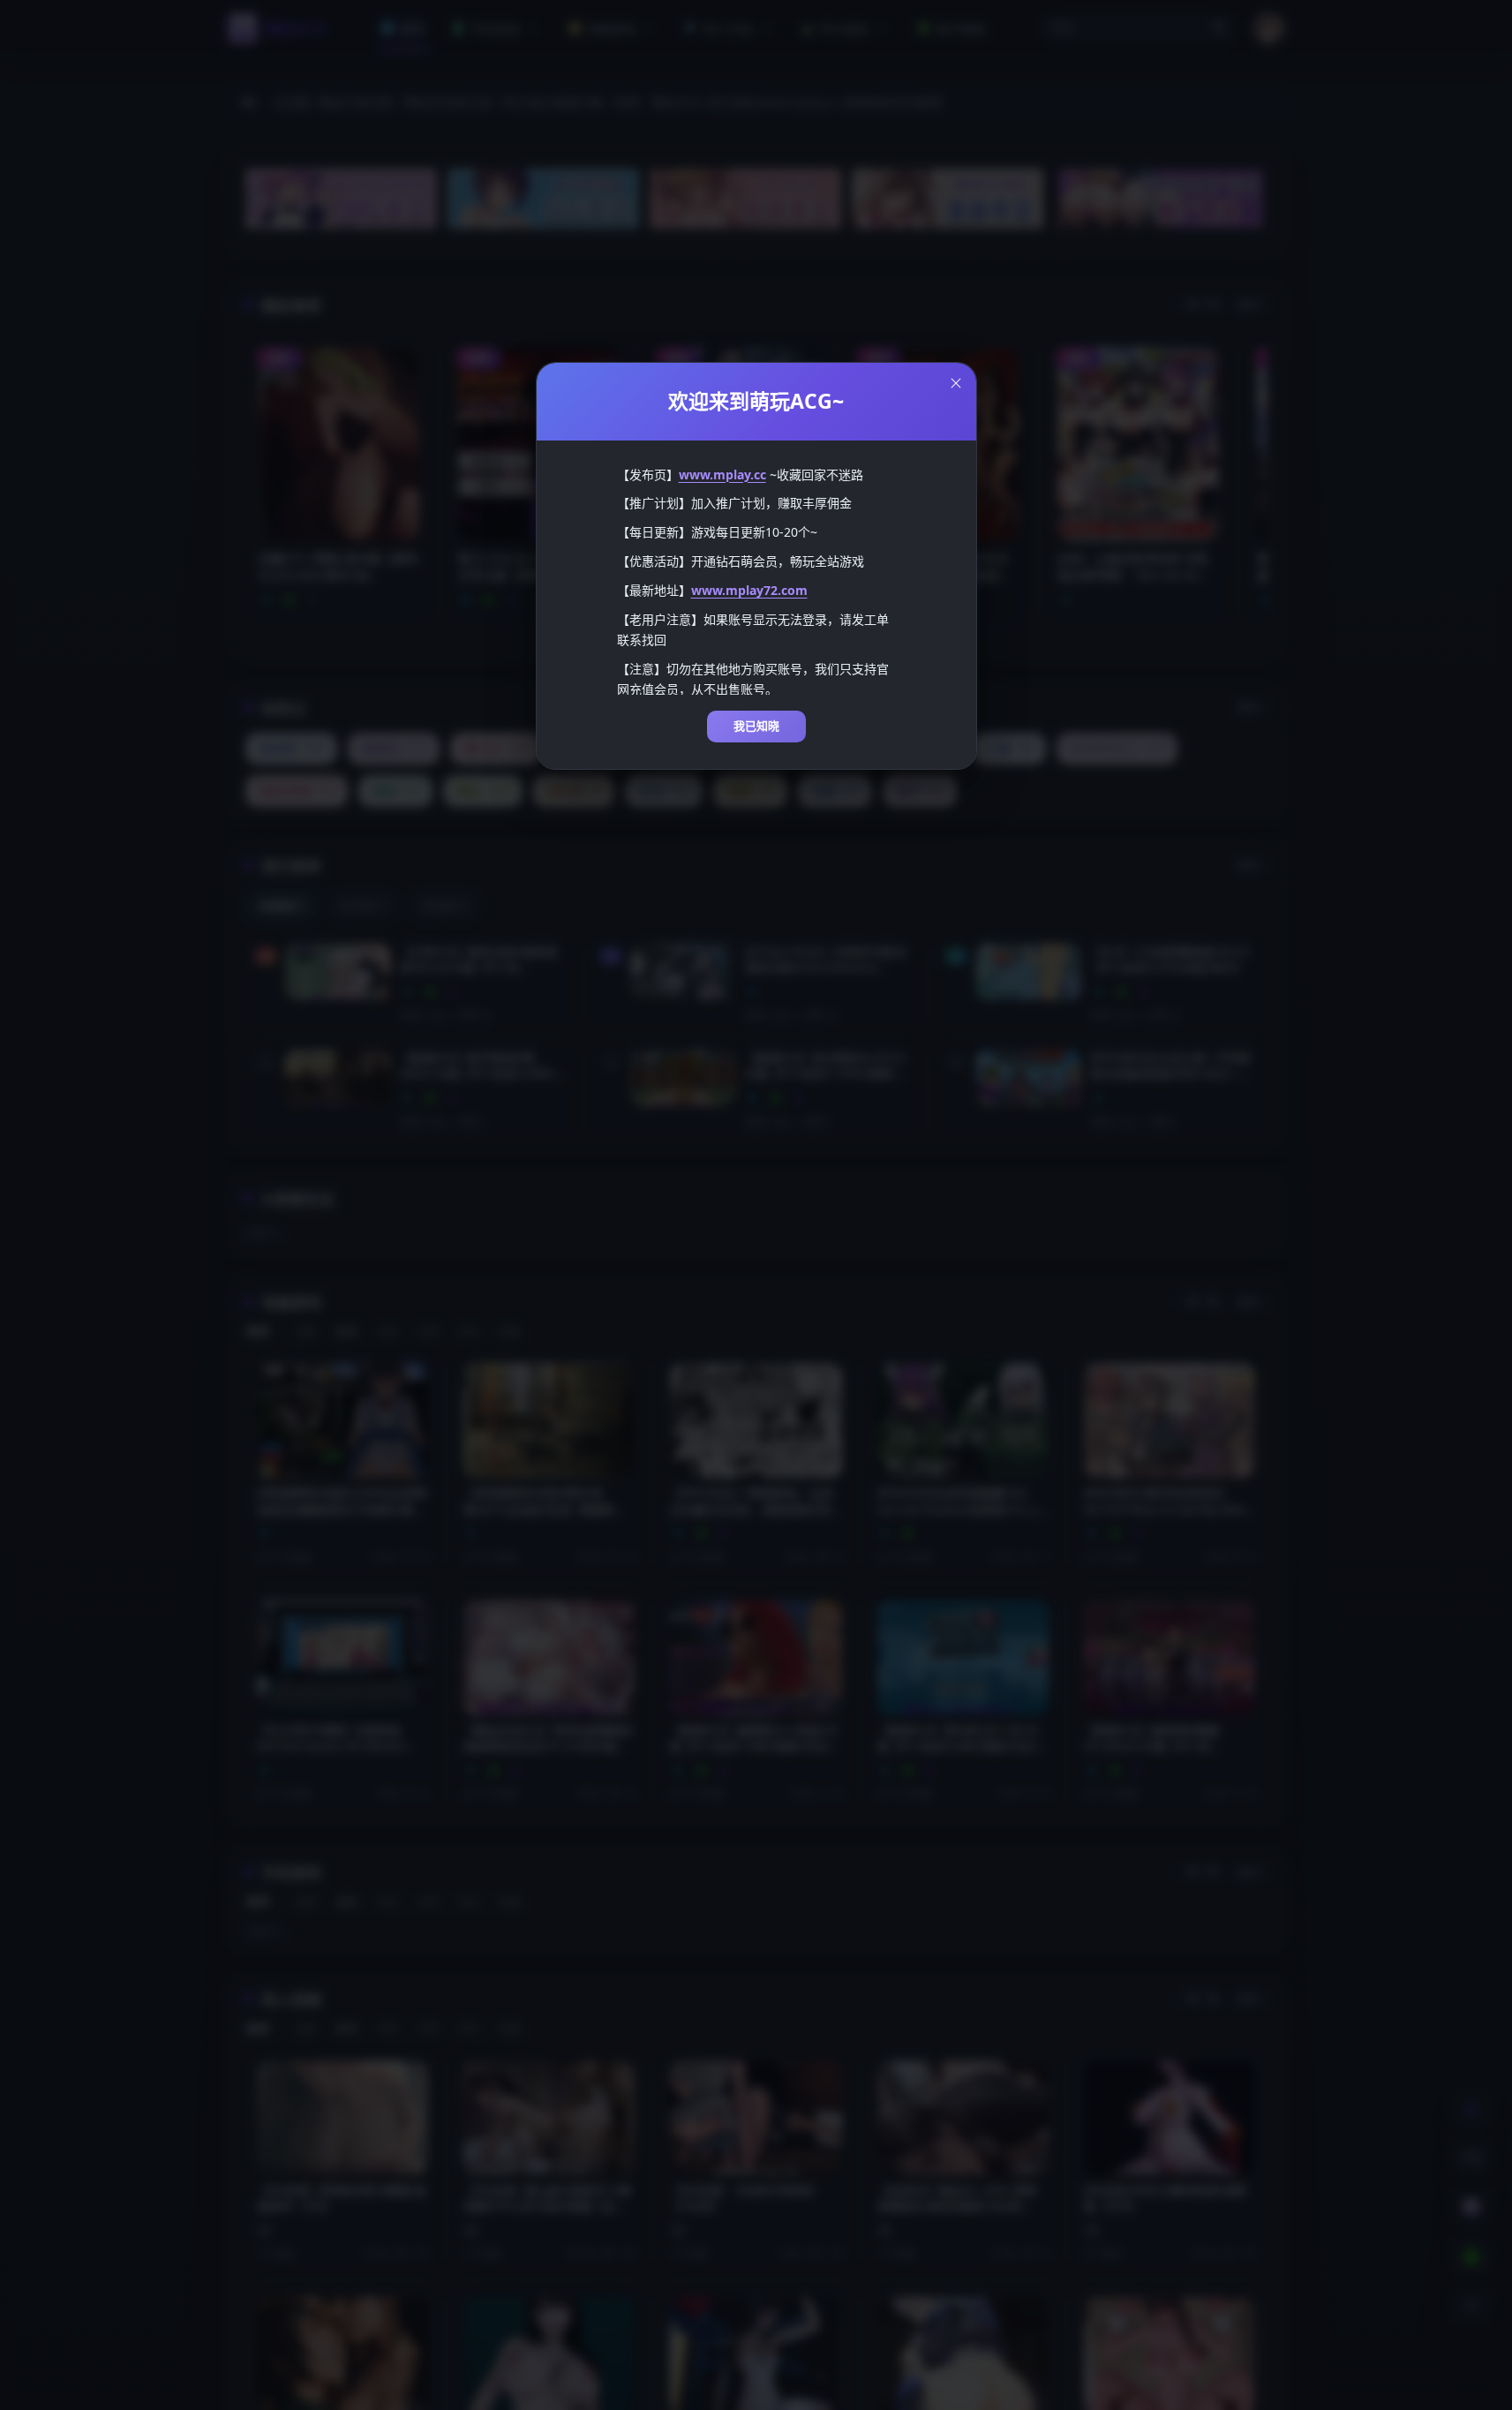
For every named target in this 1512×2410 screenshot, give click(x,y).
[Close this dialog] (956, 383)
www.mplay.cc (722, 474)
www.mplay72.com (749, 590)
